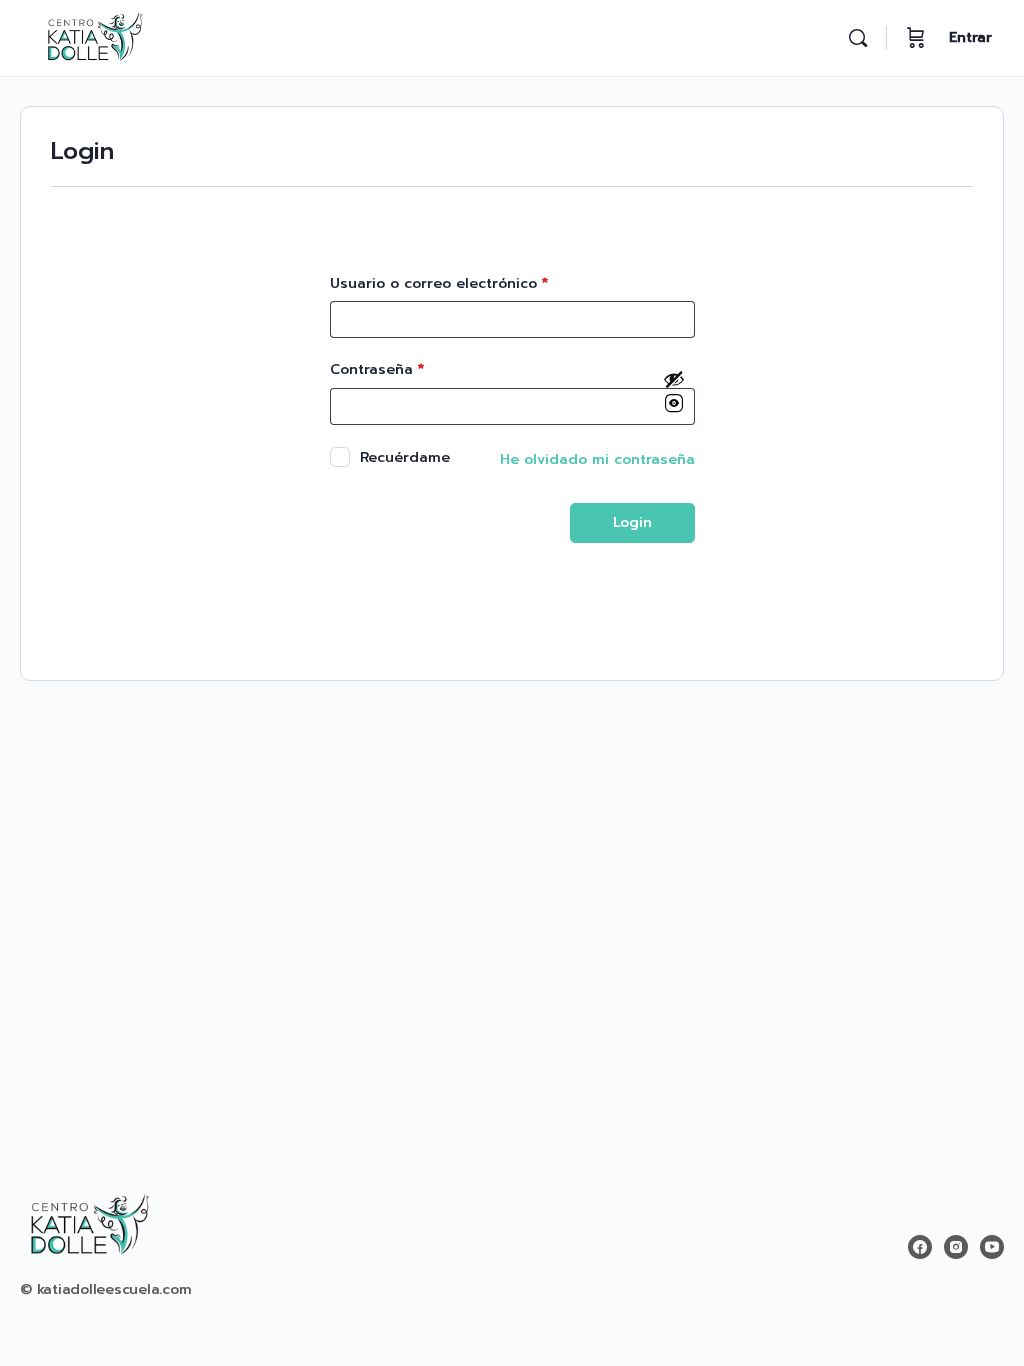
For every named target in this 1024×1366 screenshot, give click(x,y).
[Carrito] (916, 38)
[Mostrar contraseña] (674, 393)
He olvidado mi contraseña (597, 459)
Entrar (970, 37)
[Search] (858, 38)
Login (632, 522)
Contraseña (377, 369)
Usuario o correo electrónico (439, 283)
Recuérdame (405, 457)
